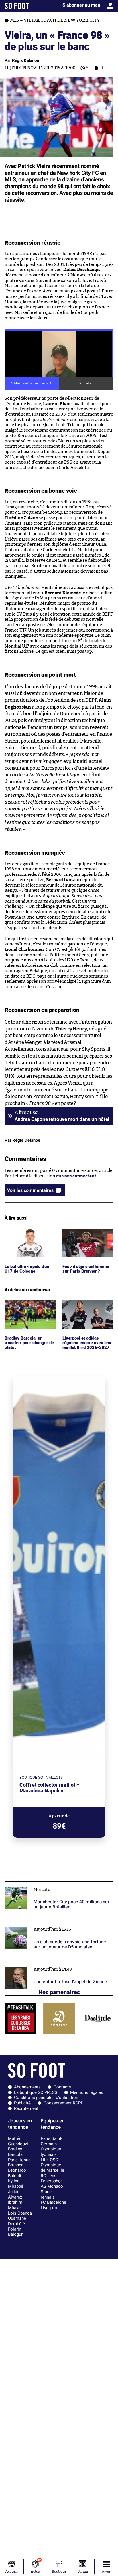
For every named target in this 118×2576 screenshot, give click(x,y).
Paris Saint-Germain (52, 2141)
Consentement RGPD (64, 2103)
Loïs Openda (20, 2213)
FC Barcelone (53, 2202)
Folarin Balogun (16, 2232)
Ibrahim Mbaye (15, 2205)
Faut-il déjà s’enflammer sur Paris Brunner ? (87, 1234)
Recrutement (26, 2108)
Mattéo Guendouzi (18, 2141)
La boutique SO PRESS (36, 2092)
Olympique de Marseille (52, 2168)
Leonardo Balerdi (17, 2173)
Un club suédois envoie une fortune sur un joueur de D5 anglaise (57, 1926)
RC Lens (49, 2176)
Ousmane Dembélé (17, 2221)
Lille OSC (49, 2160)
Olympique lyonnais (51, 2152)
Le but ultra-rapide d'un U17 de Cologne (29, 1234)
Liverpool (50, 2208)
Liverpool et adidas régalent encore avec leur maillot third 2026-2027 (88, 1308)
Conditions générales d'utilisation (46, 2098)
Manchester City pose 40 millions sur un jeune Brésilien (51, 1887)
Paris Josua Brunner (19, 2162)
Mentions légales (87, 2092)
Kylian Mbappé (16, 2184)
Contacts (62, 2087)
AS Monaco (52, 2186)
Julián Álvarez (15, 2194)
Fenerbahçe (52, 2181)
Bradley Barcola (15, 2152)
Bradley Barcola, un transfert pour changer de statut (28, 1308)
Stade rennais (48, 2194)
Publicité (22, 2103)
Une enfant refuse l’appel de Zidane (40, 1964)
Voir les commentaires (30, 1190)
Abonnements (27, 2087)
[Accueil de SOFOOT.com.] (17, 6)
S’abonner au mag (81, 5)
